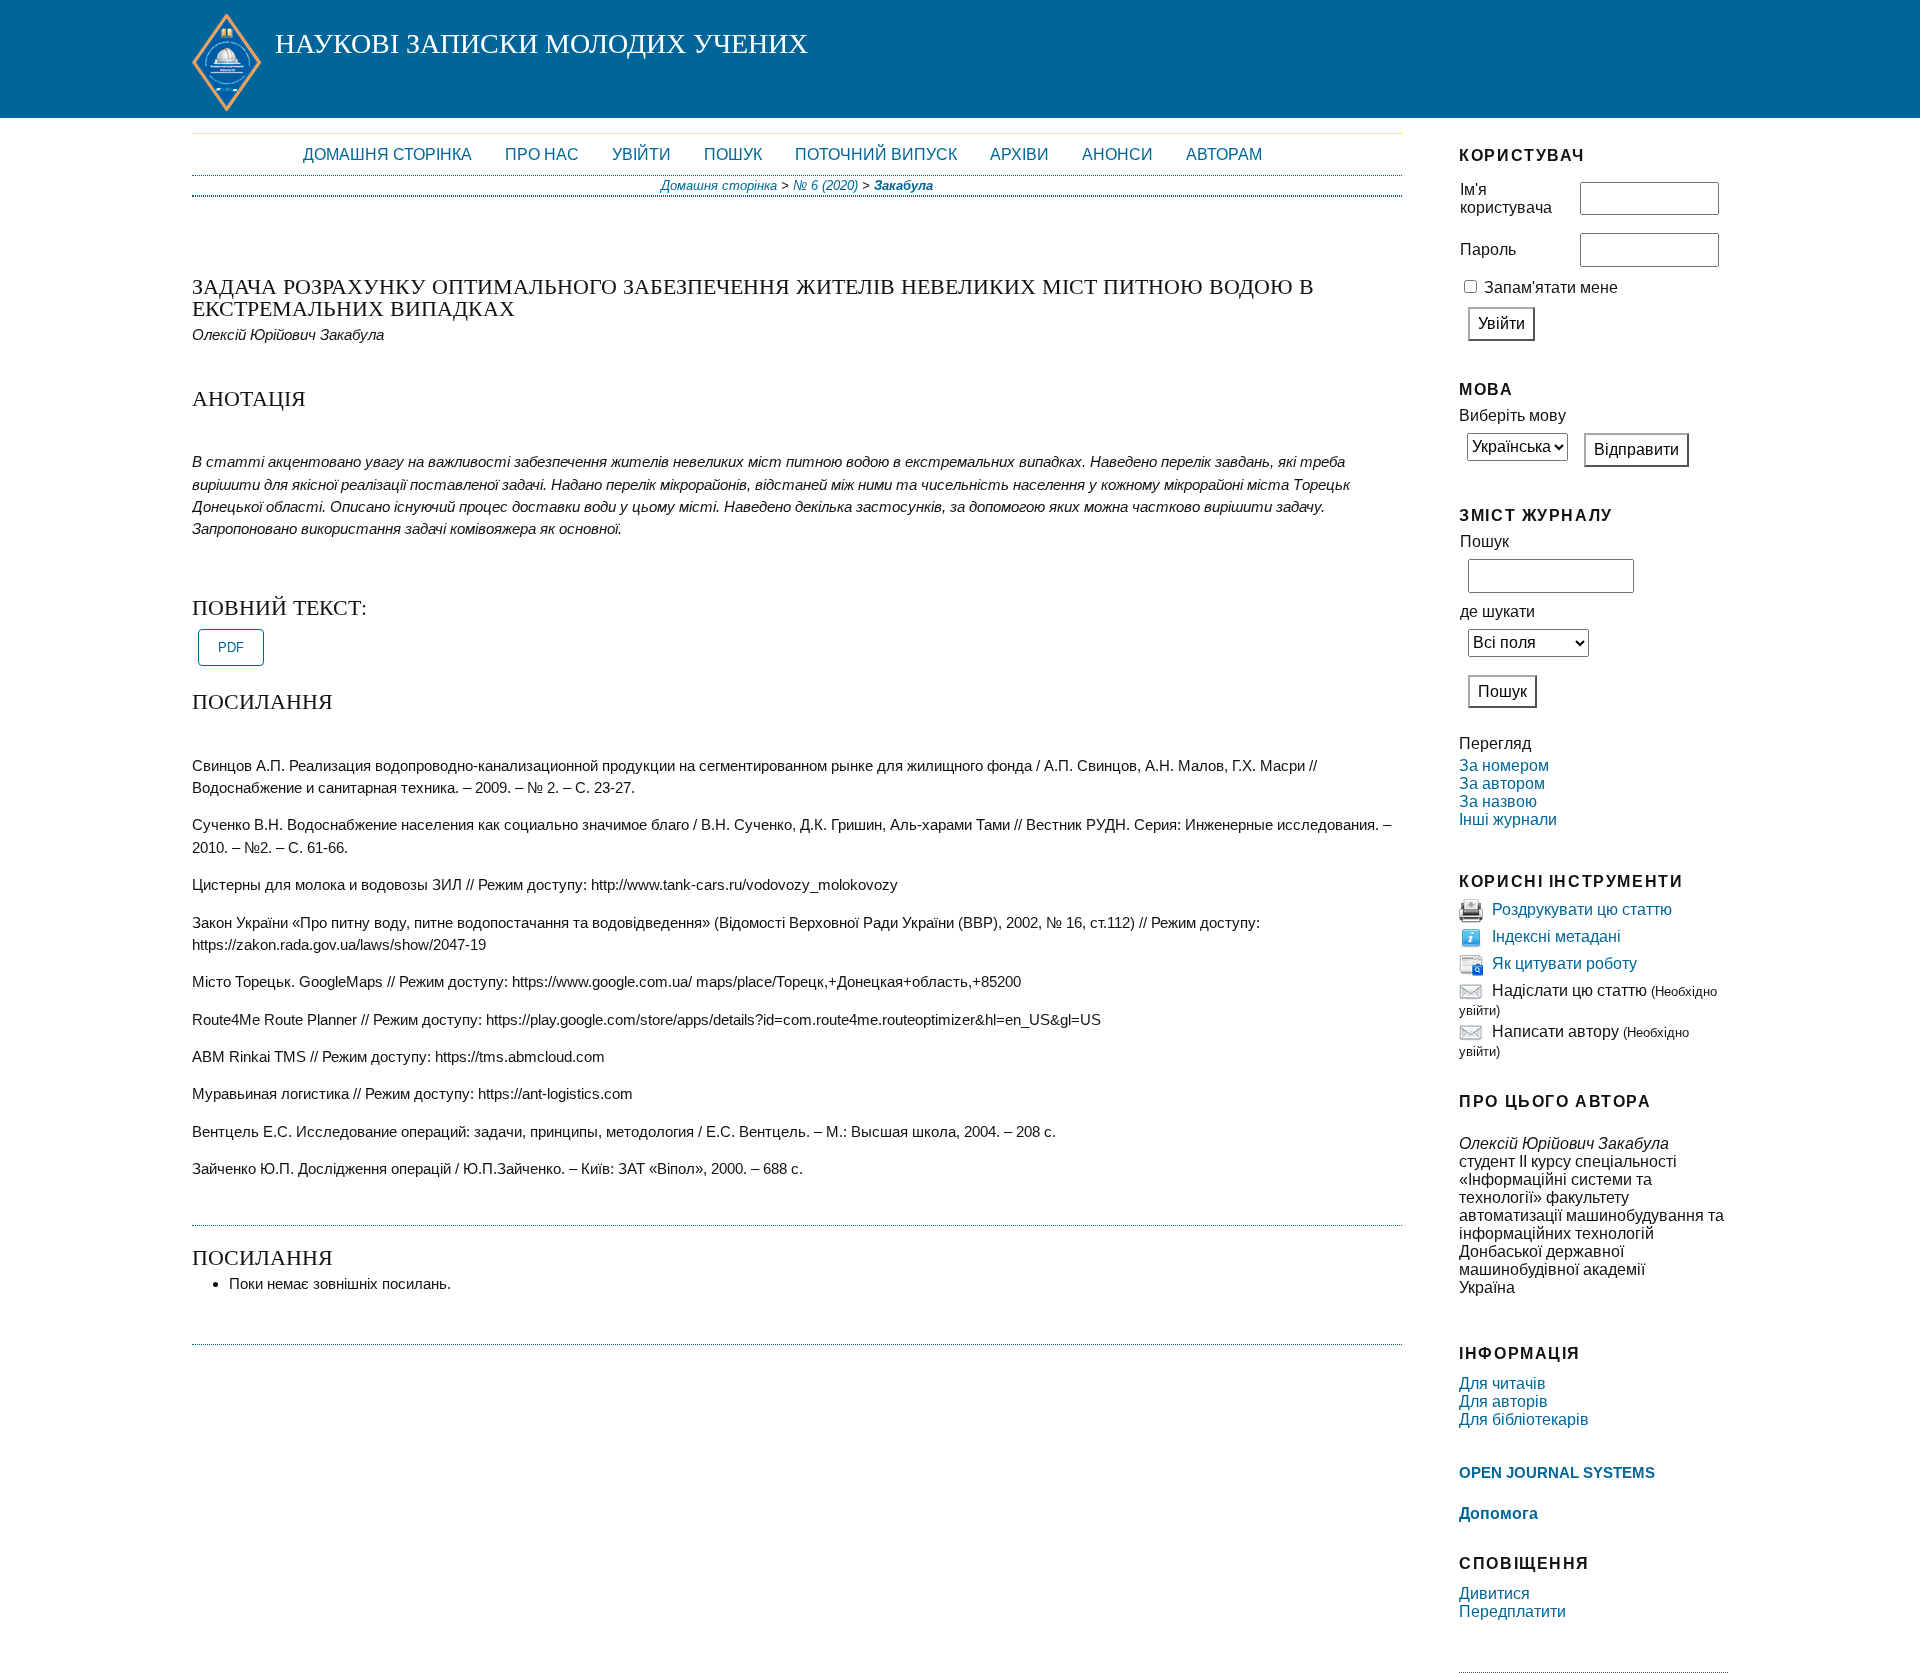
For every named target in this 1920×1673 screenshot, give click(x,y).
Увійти (641, 154)
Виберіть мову (1512, 415)
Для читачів (1502, 1383)
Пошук (733, 154)
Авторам (1224, 154)
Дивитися (1494, 1593)
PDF (231, 648)
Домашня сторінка (387, 154)
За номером (1504, 765)
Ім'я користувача (1506, 198)
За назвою (1498, 801)
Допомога (1498, 1513)
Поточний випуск (876, 154)
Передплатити (1512, 1611)
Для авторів (1503, 1401)
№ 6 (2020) (825, 185)
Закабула (903, 185)
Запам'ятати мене (1551, 287)
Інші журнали (1508, 819)
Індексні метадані (1556, 936)
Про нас (542, 154)
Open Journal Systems (1557, 1472)
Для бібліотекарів (1524, 1419)
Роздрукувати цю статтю (1582, 909)
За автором (1502, 783)
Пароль (1488, 249)
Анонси (1117, 154)
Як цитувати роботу (1564, 963)
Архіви (1019, 154)
